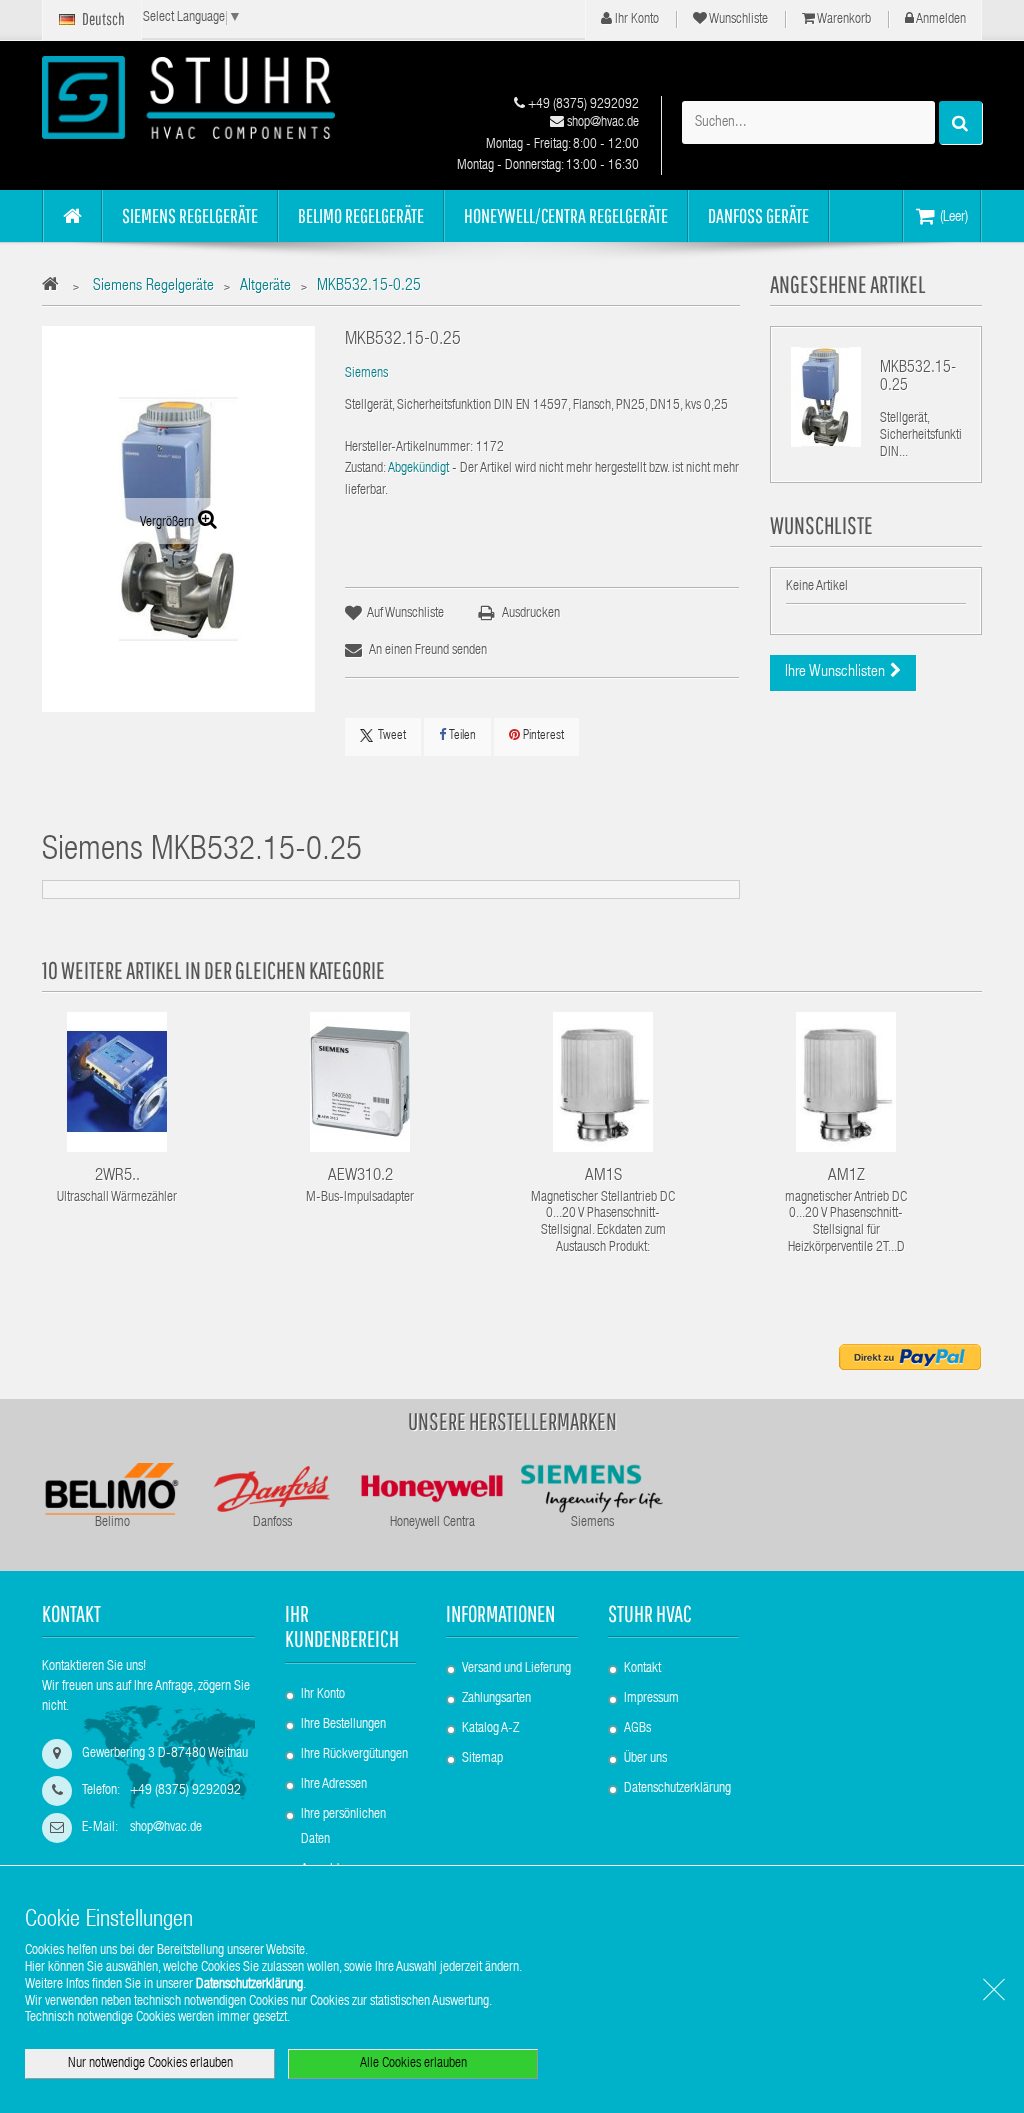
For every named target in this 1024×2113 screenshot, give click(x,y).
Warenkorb (843, 20)
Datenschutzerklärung (677, 1789)
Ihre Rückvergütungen (354, 1755)
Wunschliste (737, 20)
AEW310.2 (360, 1176)
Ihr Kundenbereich (342, 1626)
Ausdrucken (531, 614)
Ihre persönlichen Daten (343, 1827)
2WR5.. (117, 1176)
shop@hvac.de (601, 123)
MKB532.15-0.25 (918, 378)
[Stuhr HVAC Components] (188, 97)
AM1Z (846, 1176)
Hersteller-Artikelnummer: (409, 448)
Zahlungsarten (496, 1699)
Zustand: (365, 469)
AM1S (603, 1176)
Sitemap (482, 1759)
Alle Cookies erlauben (413, 2064)
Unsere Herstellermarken (512, 1421)
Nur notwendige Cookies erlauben (150, 2064)
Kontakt (642, 1669)
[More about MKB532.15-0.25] (826, 397)
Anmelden (940, 20)
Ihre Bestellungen (343, 1725)
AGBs (637, 1729)
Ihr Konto (635, 20)
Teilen (461, 736)
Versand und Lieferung (516, 1669)
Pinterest (542, 736)
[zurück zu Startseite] (55, 287)
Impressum (651, 1699)
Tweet (392, 736)
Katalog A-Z (490, 1729)
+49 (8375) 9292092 (582, 105)
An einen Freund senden (428, 651)
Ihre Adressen (334, 1785)
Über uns (645, 1759)
